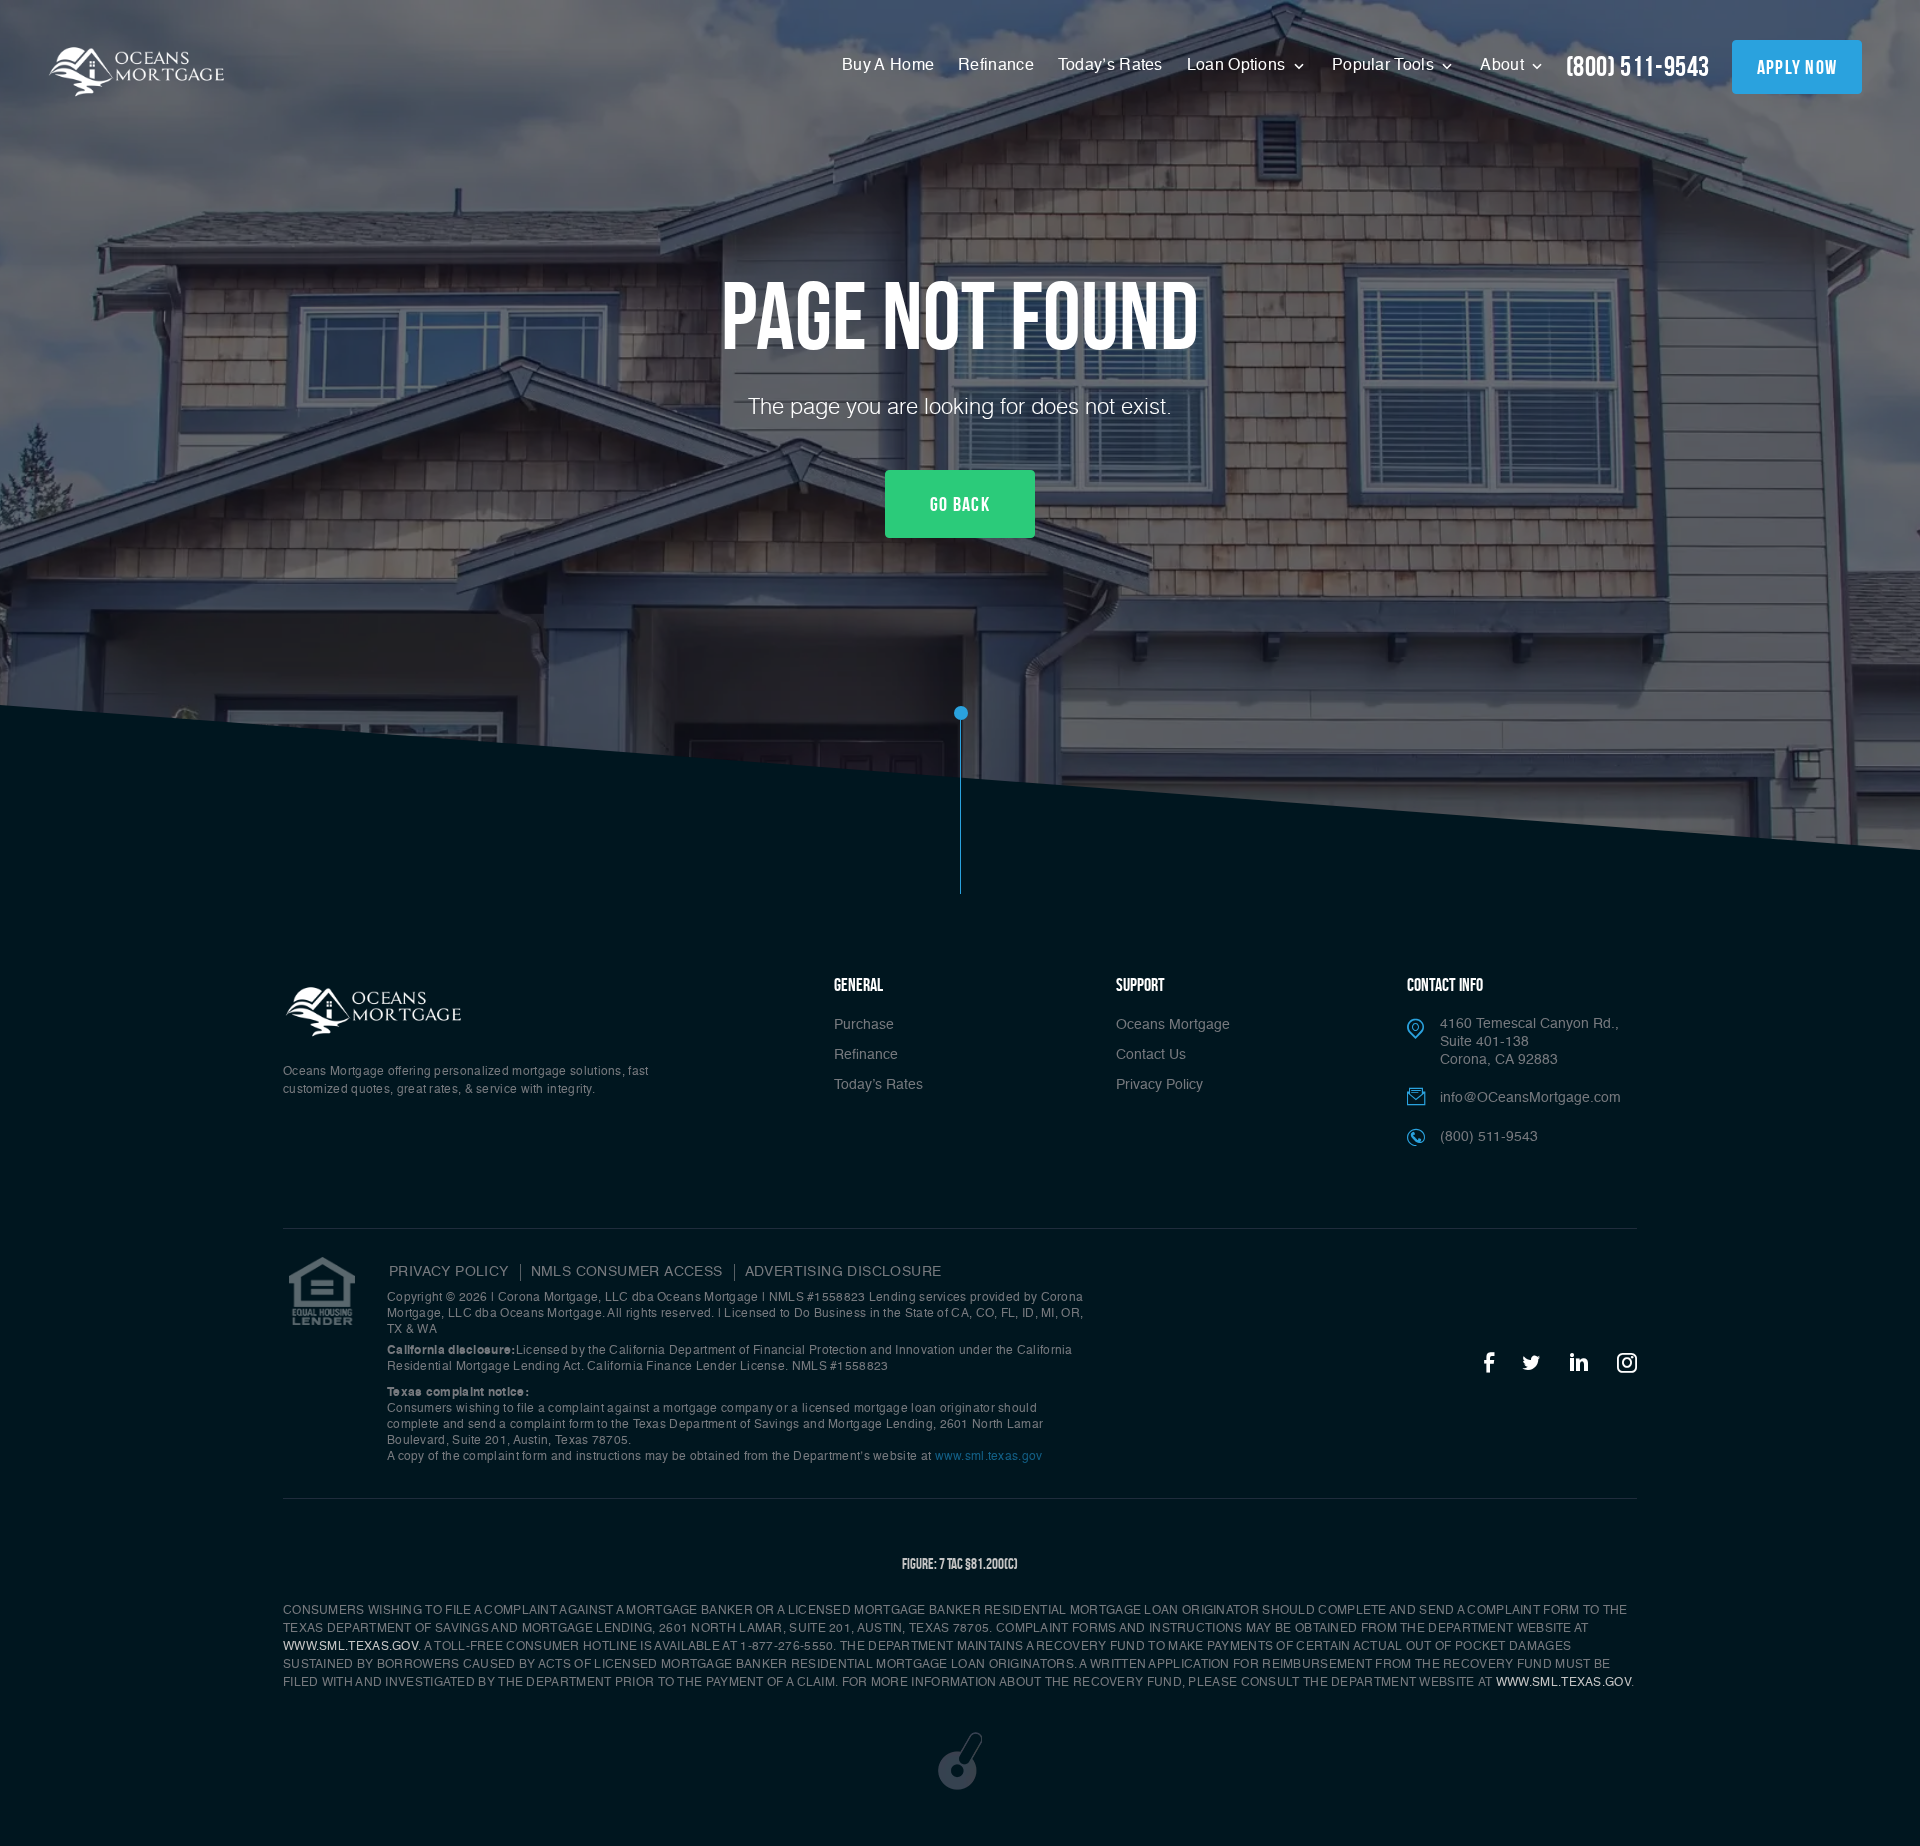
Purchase (864, 1025)
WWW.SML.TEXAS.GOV (350, 1647)
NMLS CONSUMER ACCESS (627, 1272)
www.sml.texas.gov (989, 1457)
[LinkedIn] (1579, 1364)
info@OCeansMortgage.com (1530, 1098)
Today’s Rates (1110, 66)
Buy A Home (888, 66)
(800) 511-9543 (1638, 66)
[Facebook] (1489, 1364)
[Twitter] (1531, 1364)
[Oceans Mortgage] (375, 1010)
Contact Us (1151, 1055)
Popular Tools (1385, 66)
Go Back (960, 504)
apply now (1797, 67)
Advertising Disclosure (843, 1272)
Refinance (996, 66)
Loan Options (1238, 66)
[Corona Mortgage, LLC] (138, 70)
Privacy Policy (1159, 1085)
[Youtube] (1627, 1364)
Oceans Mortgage (1173, 1025)
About (1504, 66)
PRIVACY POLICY (449, 1272)
